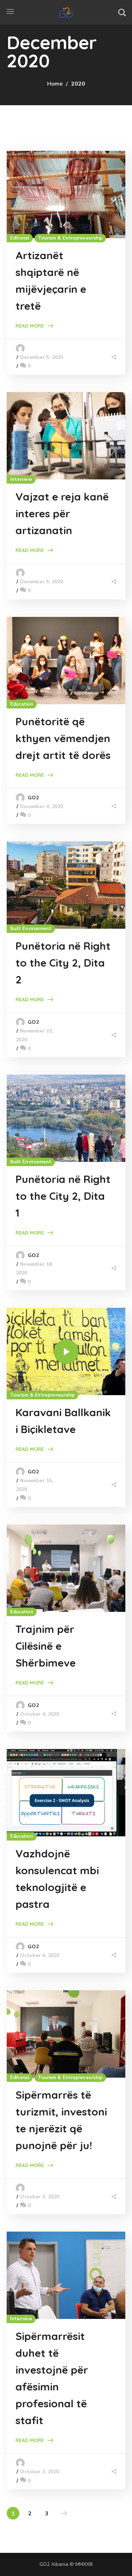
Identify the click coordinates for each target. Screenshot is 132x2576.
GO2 (33, 798)
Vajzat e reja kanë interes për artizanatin (62, 513)
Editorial (20, 238)
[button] (122, 12)
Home (55, 84)
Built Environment (31, 929)
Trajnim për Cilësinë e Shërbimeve (46, 1646)
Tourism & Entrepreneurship (70, 238)
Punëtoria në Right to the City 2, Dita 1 (63, 1196)
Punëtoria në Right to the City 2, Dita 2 (63, 963)
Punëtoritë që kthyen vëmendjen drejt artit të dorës (63, 738)
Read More (30, 326)
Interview (21, 479)
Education (22, 704)
